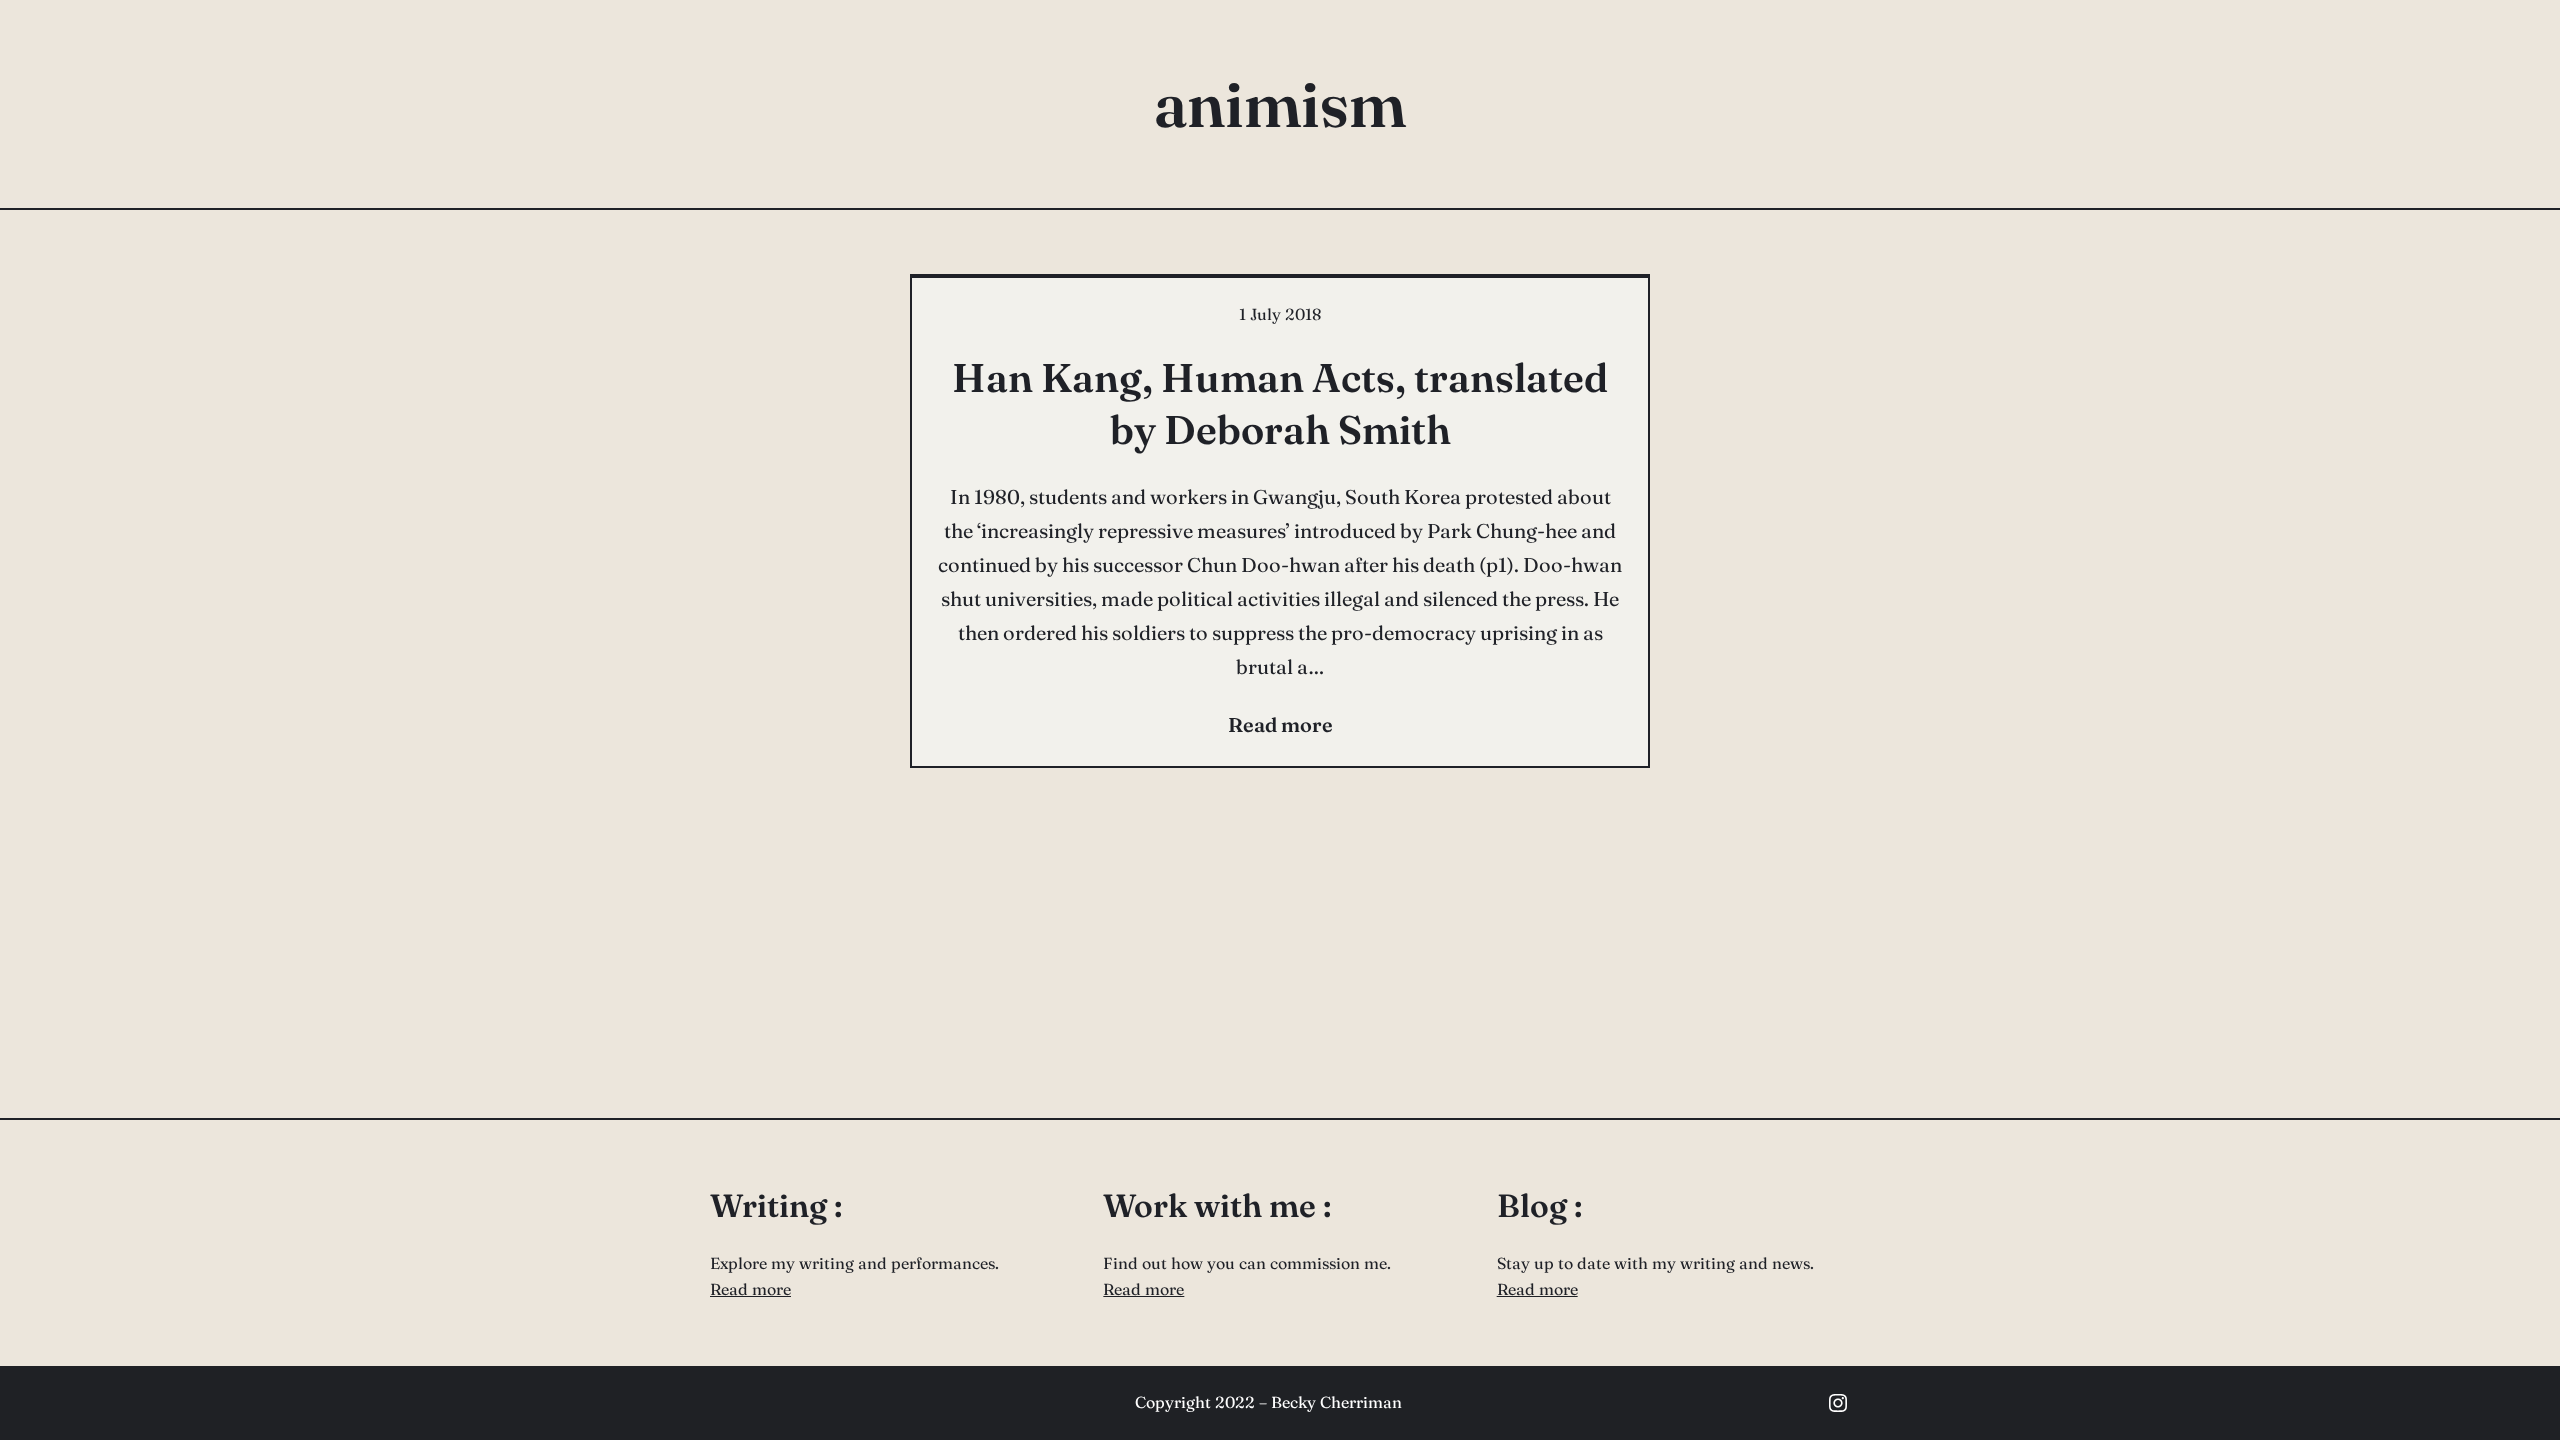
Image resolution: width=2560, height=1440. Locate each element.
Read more (750, 1289)
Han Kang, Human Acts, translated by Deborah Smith (1280, 403)
